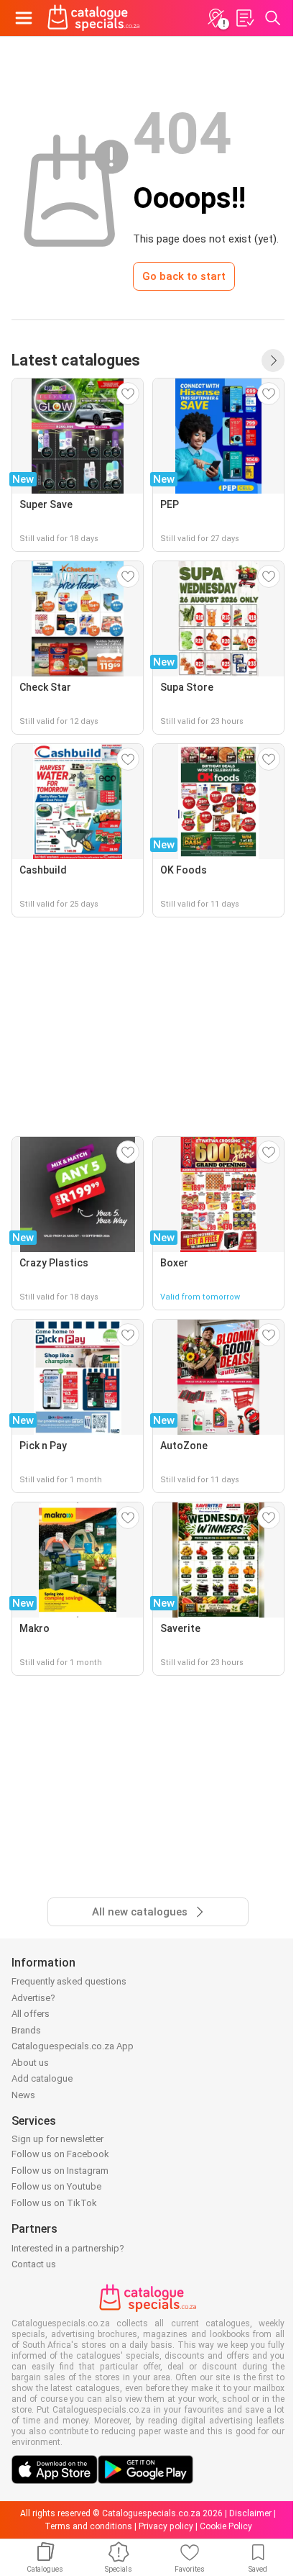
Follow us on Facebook (60, 2154)
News (23, 2095)
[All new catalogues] (273, 360)
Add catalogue (42, 2078)
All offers (31, 2014)
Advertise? (33, 1998)
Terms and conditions (88, 2526)
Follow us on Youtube (56, 2186)
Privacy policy (166, 2526)
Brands (26, 2030)
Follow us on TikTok (54, 2203)
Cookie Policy (226, 2526)
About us (30, 2063)
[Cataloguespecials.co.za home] (94, 18)
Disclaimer (250, 2513)
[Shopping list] (244, 18)
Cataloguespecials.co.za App (73, 2046)
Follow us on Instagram (60, 2171)
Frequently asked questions (69, 1981)
